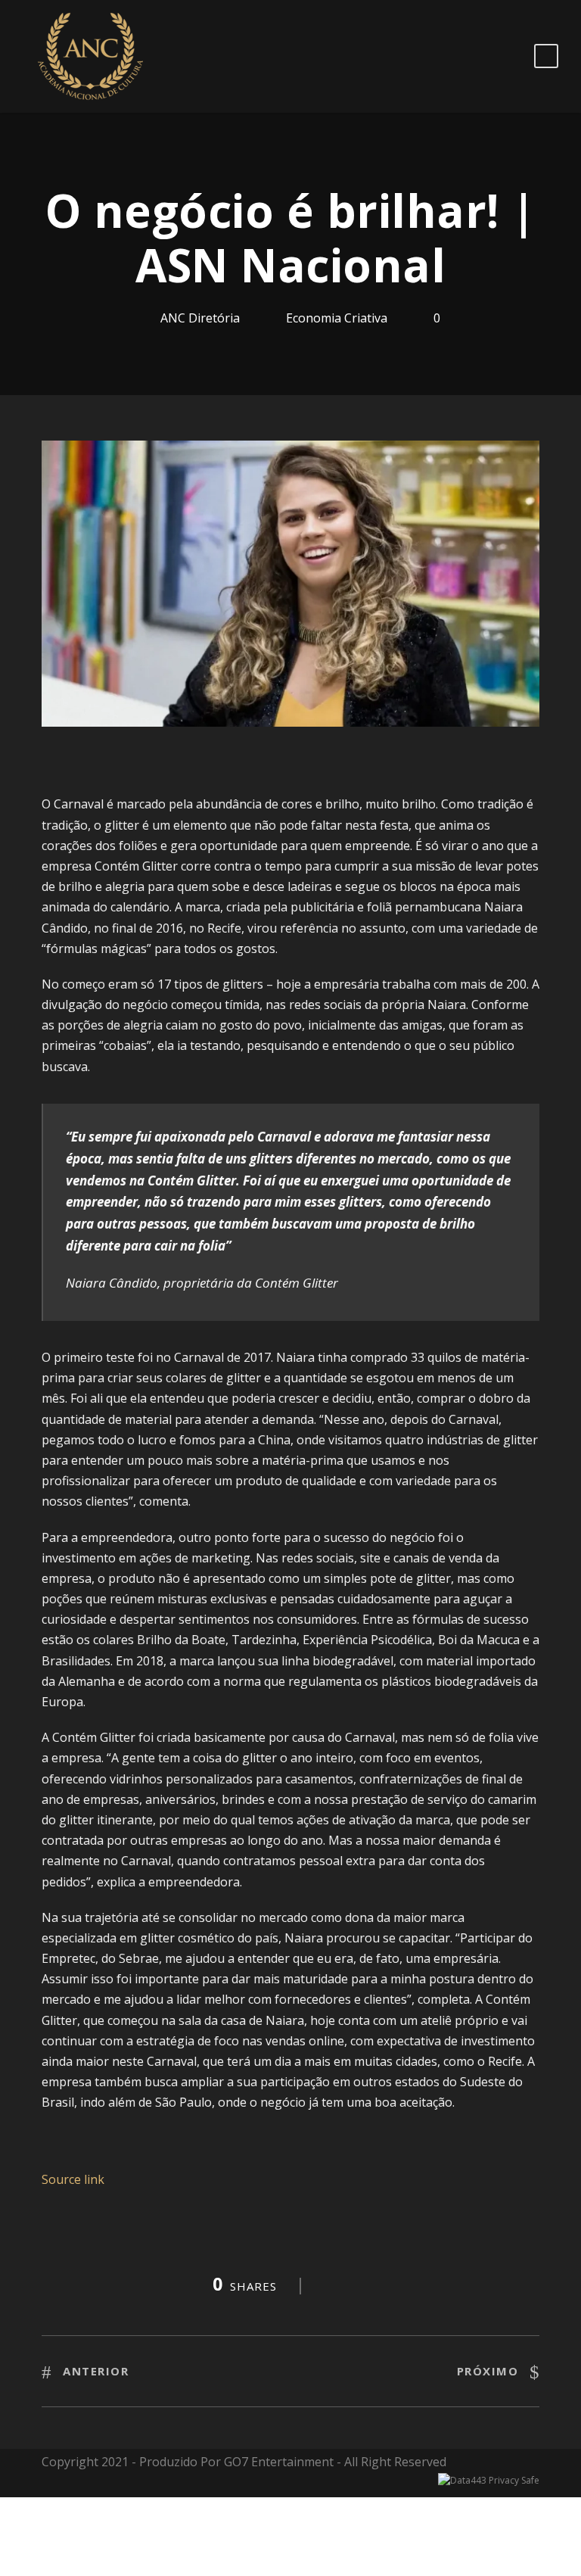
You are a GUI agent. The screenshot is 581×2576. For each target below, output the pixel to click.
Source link (73, 2179)
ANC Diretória (200, 318)
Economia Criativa (337, 318)
